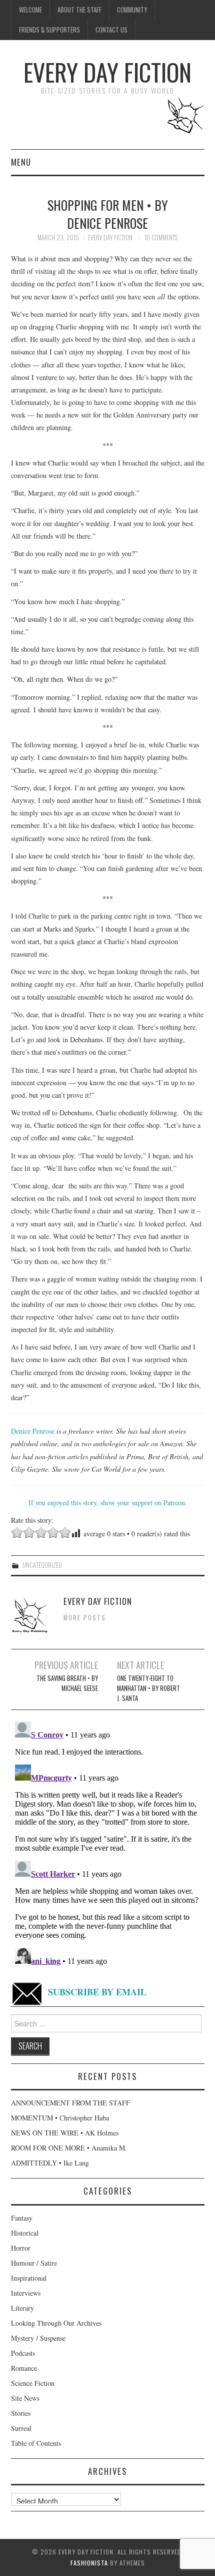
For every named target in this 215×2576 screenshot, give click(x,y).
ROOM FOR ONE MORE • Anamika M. (69, 2148)
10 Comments (161, 238)
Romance (24, 2368)
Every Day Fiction (107, 72)
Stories (21, 2413)
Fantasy (22, 2218)
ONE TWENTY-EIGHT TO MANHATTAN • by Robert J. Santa (148, 1688)
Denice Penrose (33, 1431)
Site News (25, 2398)
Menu (21, 162)
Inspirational (29, 2278)
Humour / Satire (34, 2263)
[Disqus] (108, 1843)
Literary (22, 2308)
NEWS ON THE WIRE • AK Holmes (65, 2133)
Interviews (26, 2293)
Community (132, 10)
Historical (25, 2233)
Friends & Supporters (49, 30)
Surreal (21, 2428)
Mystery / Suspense (38, 2338)
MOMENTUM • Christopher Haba (60, 2118)
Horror (21, 2248)
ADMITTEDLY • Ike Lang (50, 2163)
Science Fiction (33, 2383)
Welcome (30, 10)
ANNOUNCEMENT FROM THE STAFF (70, 2103)
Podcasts (23, 2353)
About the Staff (79, 10)
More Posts (85, 1618)
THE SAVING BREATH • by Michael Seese (67, 1683)
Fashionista (89, 2563)
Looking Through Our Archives (56, 2323)
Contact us (111, 30)
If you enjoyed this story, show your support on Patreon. (108, 1502)
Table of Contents (36, 2443)
